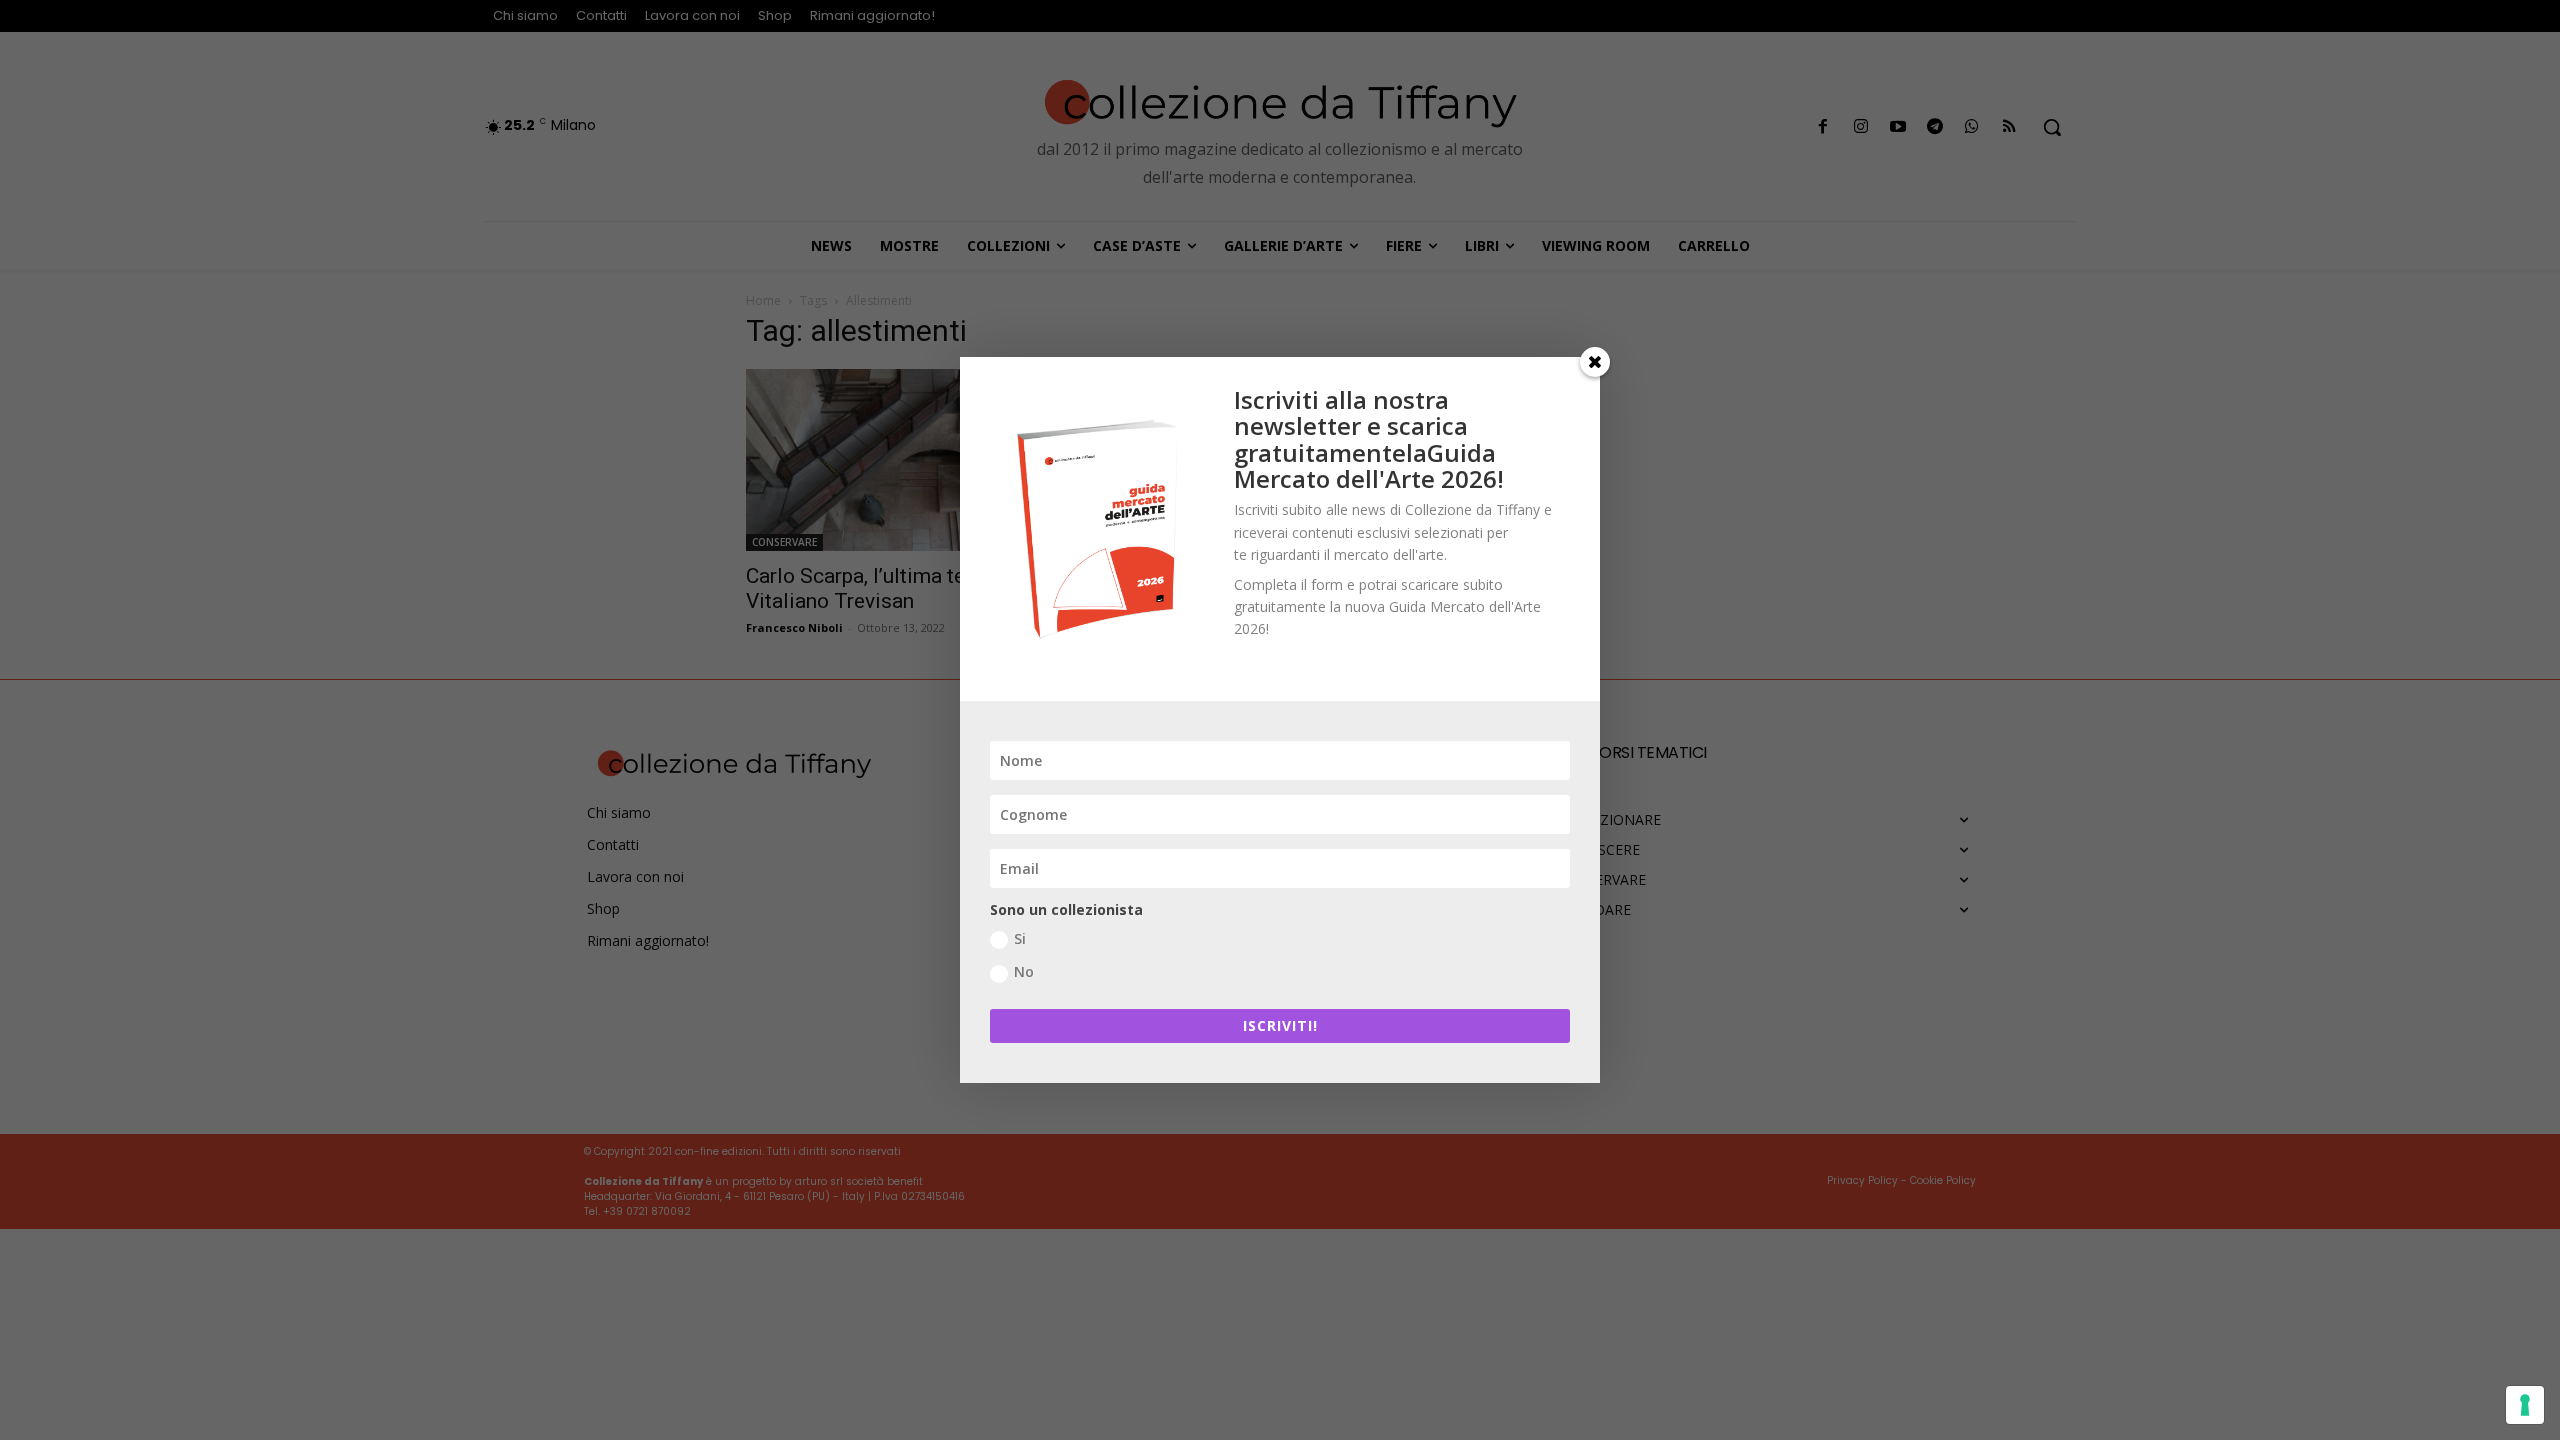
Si (1020, 938)
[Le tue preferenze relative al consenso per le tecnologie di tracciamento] (2525, 1405)
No (1024, 971)
